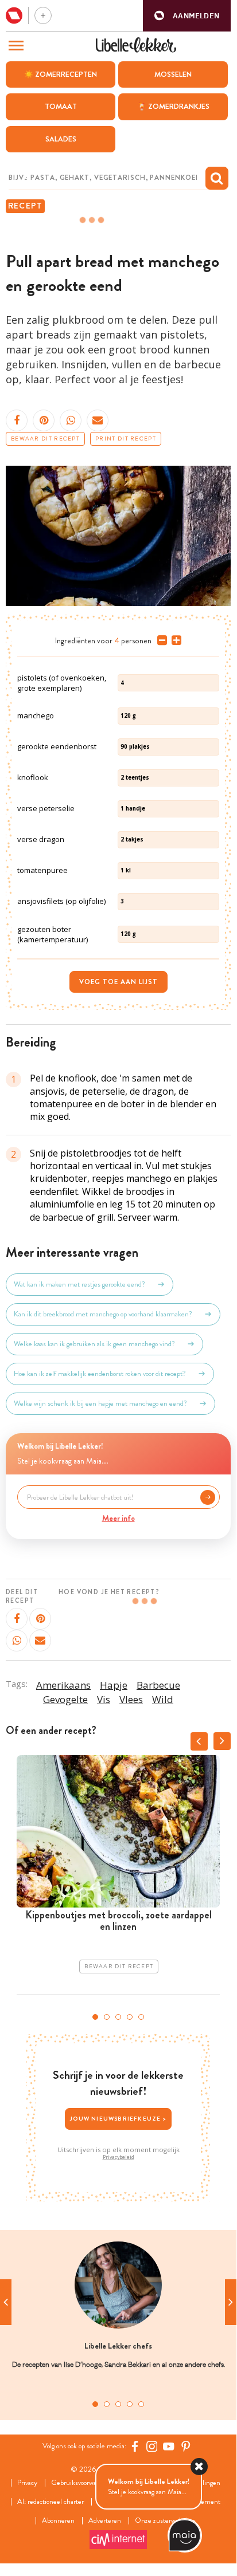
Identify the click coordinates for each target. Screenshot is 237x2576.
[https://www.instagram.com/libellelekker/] (152, 2446)
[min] (160, 640)
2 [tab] (107, 2017)
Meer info (118, 1518)
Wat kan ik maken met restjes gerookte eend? (79, 1284)
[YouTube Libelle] (169, 2446)
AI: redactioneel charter (50, 2502)
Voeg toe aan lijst (118, 982)
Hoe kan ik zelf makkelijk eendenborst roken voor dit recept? (100, 1374)
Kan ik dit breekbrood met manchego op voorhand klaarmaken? (103, 1314)
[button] (187, 16)
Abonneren (58, 2521)
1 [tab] (95, 2017)
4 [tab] (130, 2017)
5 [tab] (141, 2017)
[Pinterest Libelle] (186, 2446)
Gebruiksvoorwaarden (82, 2483)
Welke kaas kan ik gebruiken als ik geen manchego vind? (94, 1344)
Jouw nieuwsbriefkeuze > (118, 2119)
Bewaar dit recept (45, 439)
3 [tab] (118, 2017)
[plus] (174, 640)
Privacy (27, 2483)
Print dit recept (126, 439)
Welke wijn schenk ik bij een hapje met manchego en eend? (100, 1403)
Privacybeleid (118, 2157)
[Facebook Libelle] (135, 2446)
